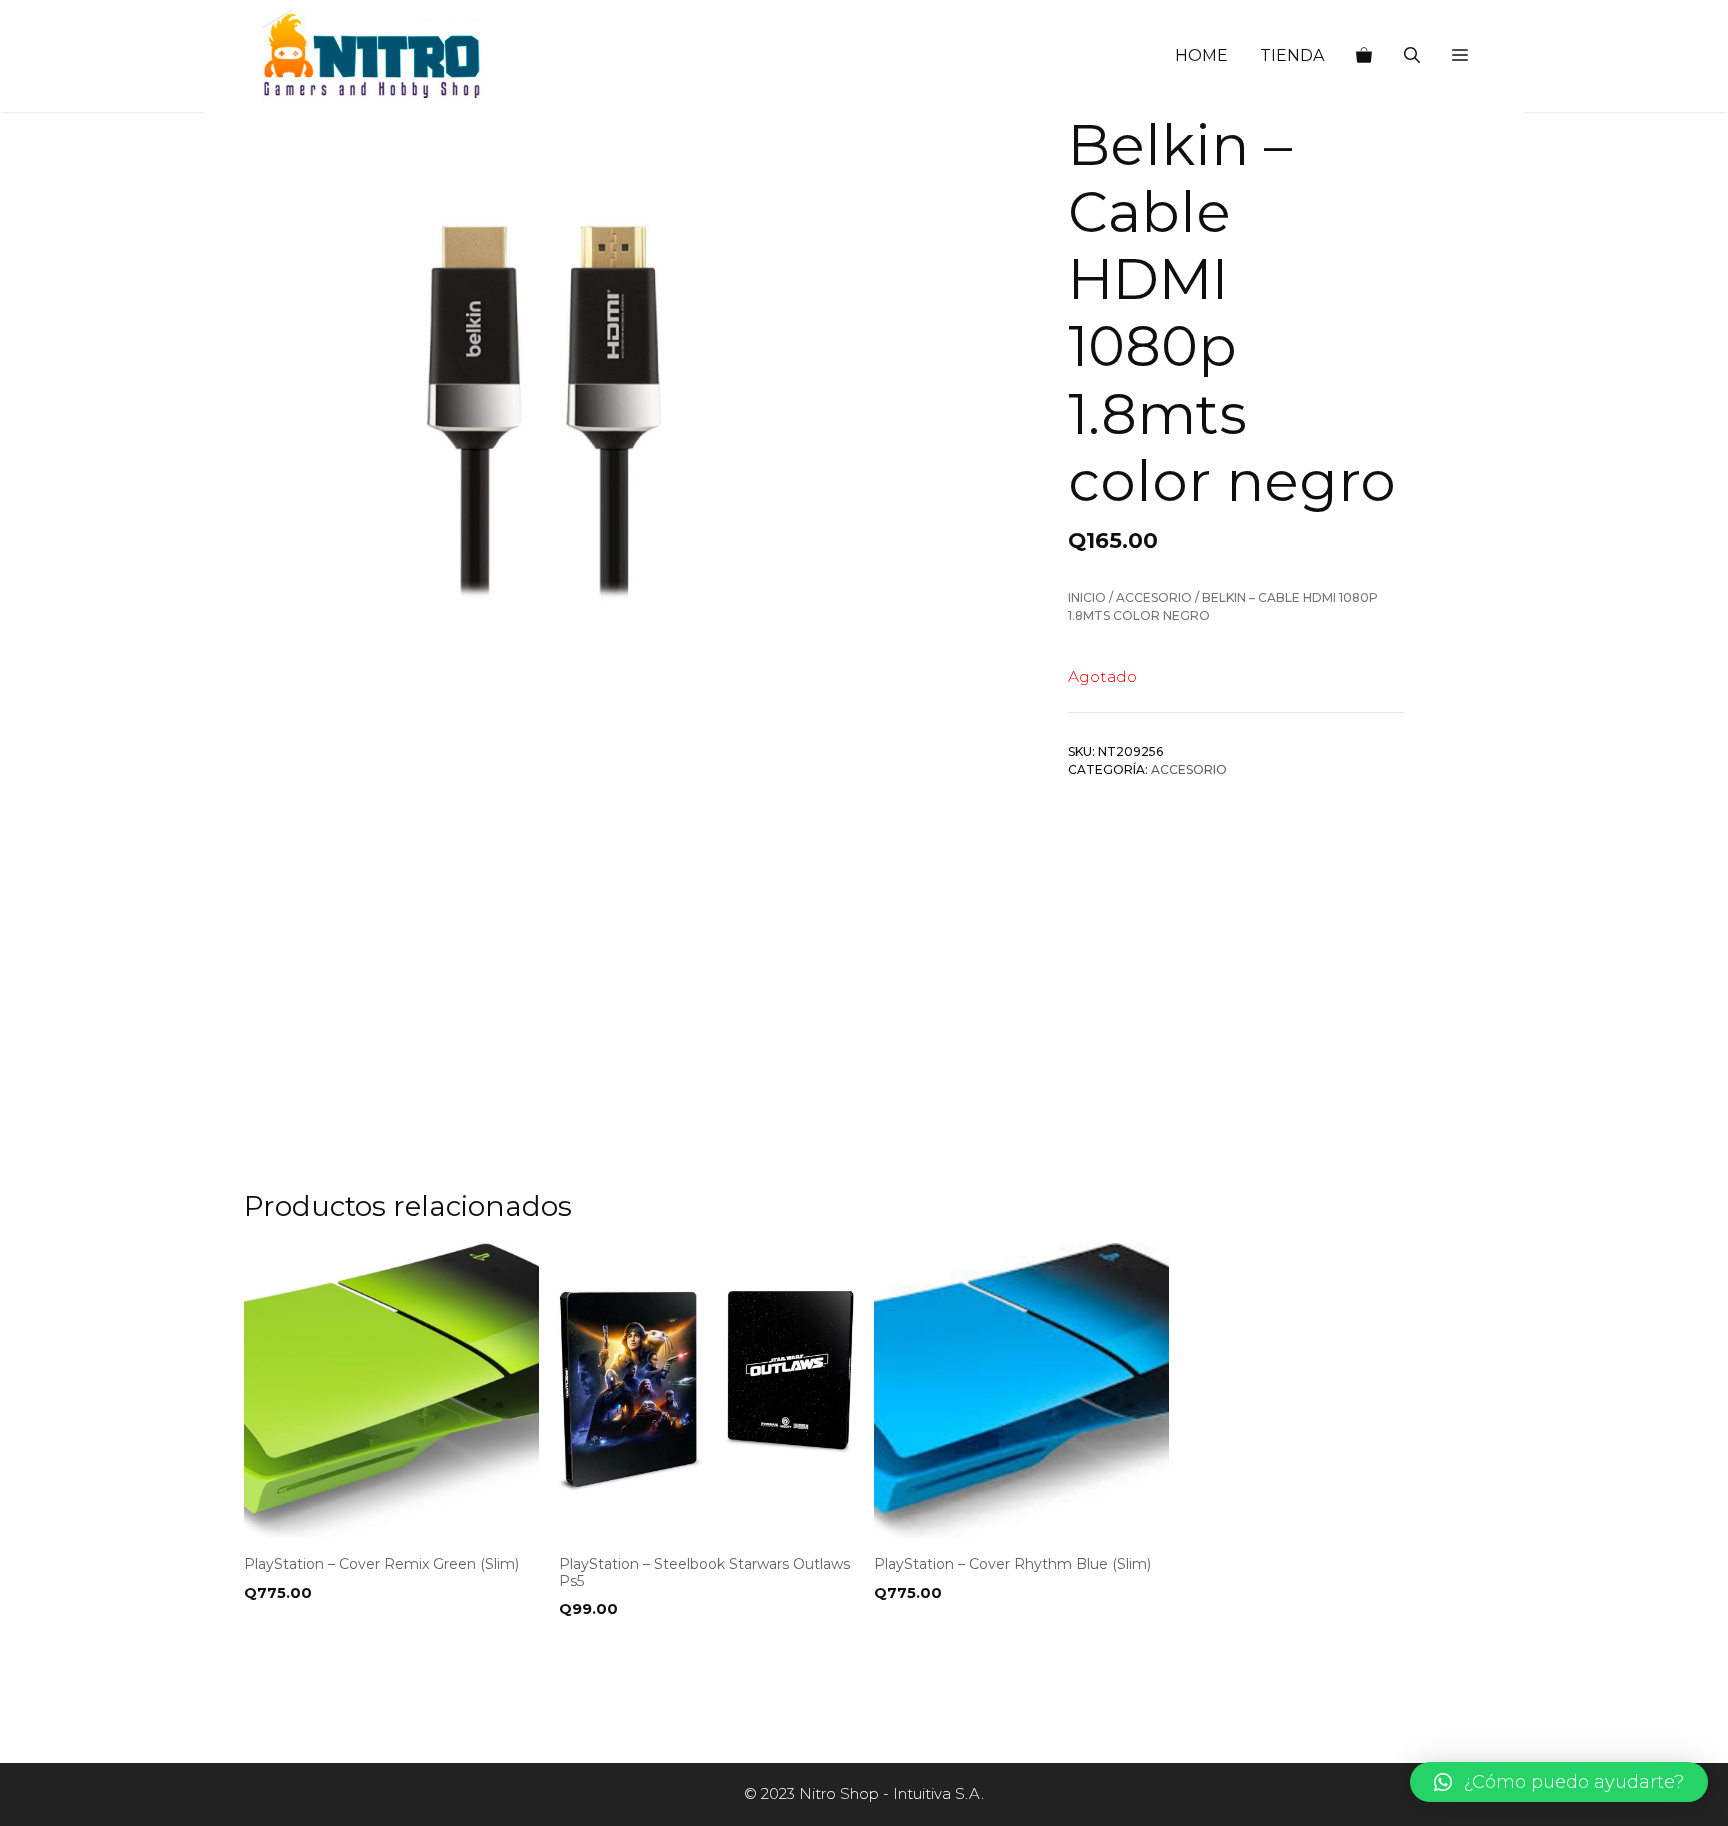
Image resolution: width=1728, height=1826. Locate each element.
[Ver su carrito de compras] (1364, 56)
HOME (1201, 55)
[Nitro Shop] (373, 56)
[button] (1460, 56)
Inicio (1087, 597)
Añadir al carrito (322, 1650)
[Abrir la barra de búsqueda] (1412, 56)
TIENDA (1292, 55)
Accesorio (1154, 597)
